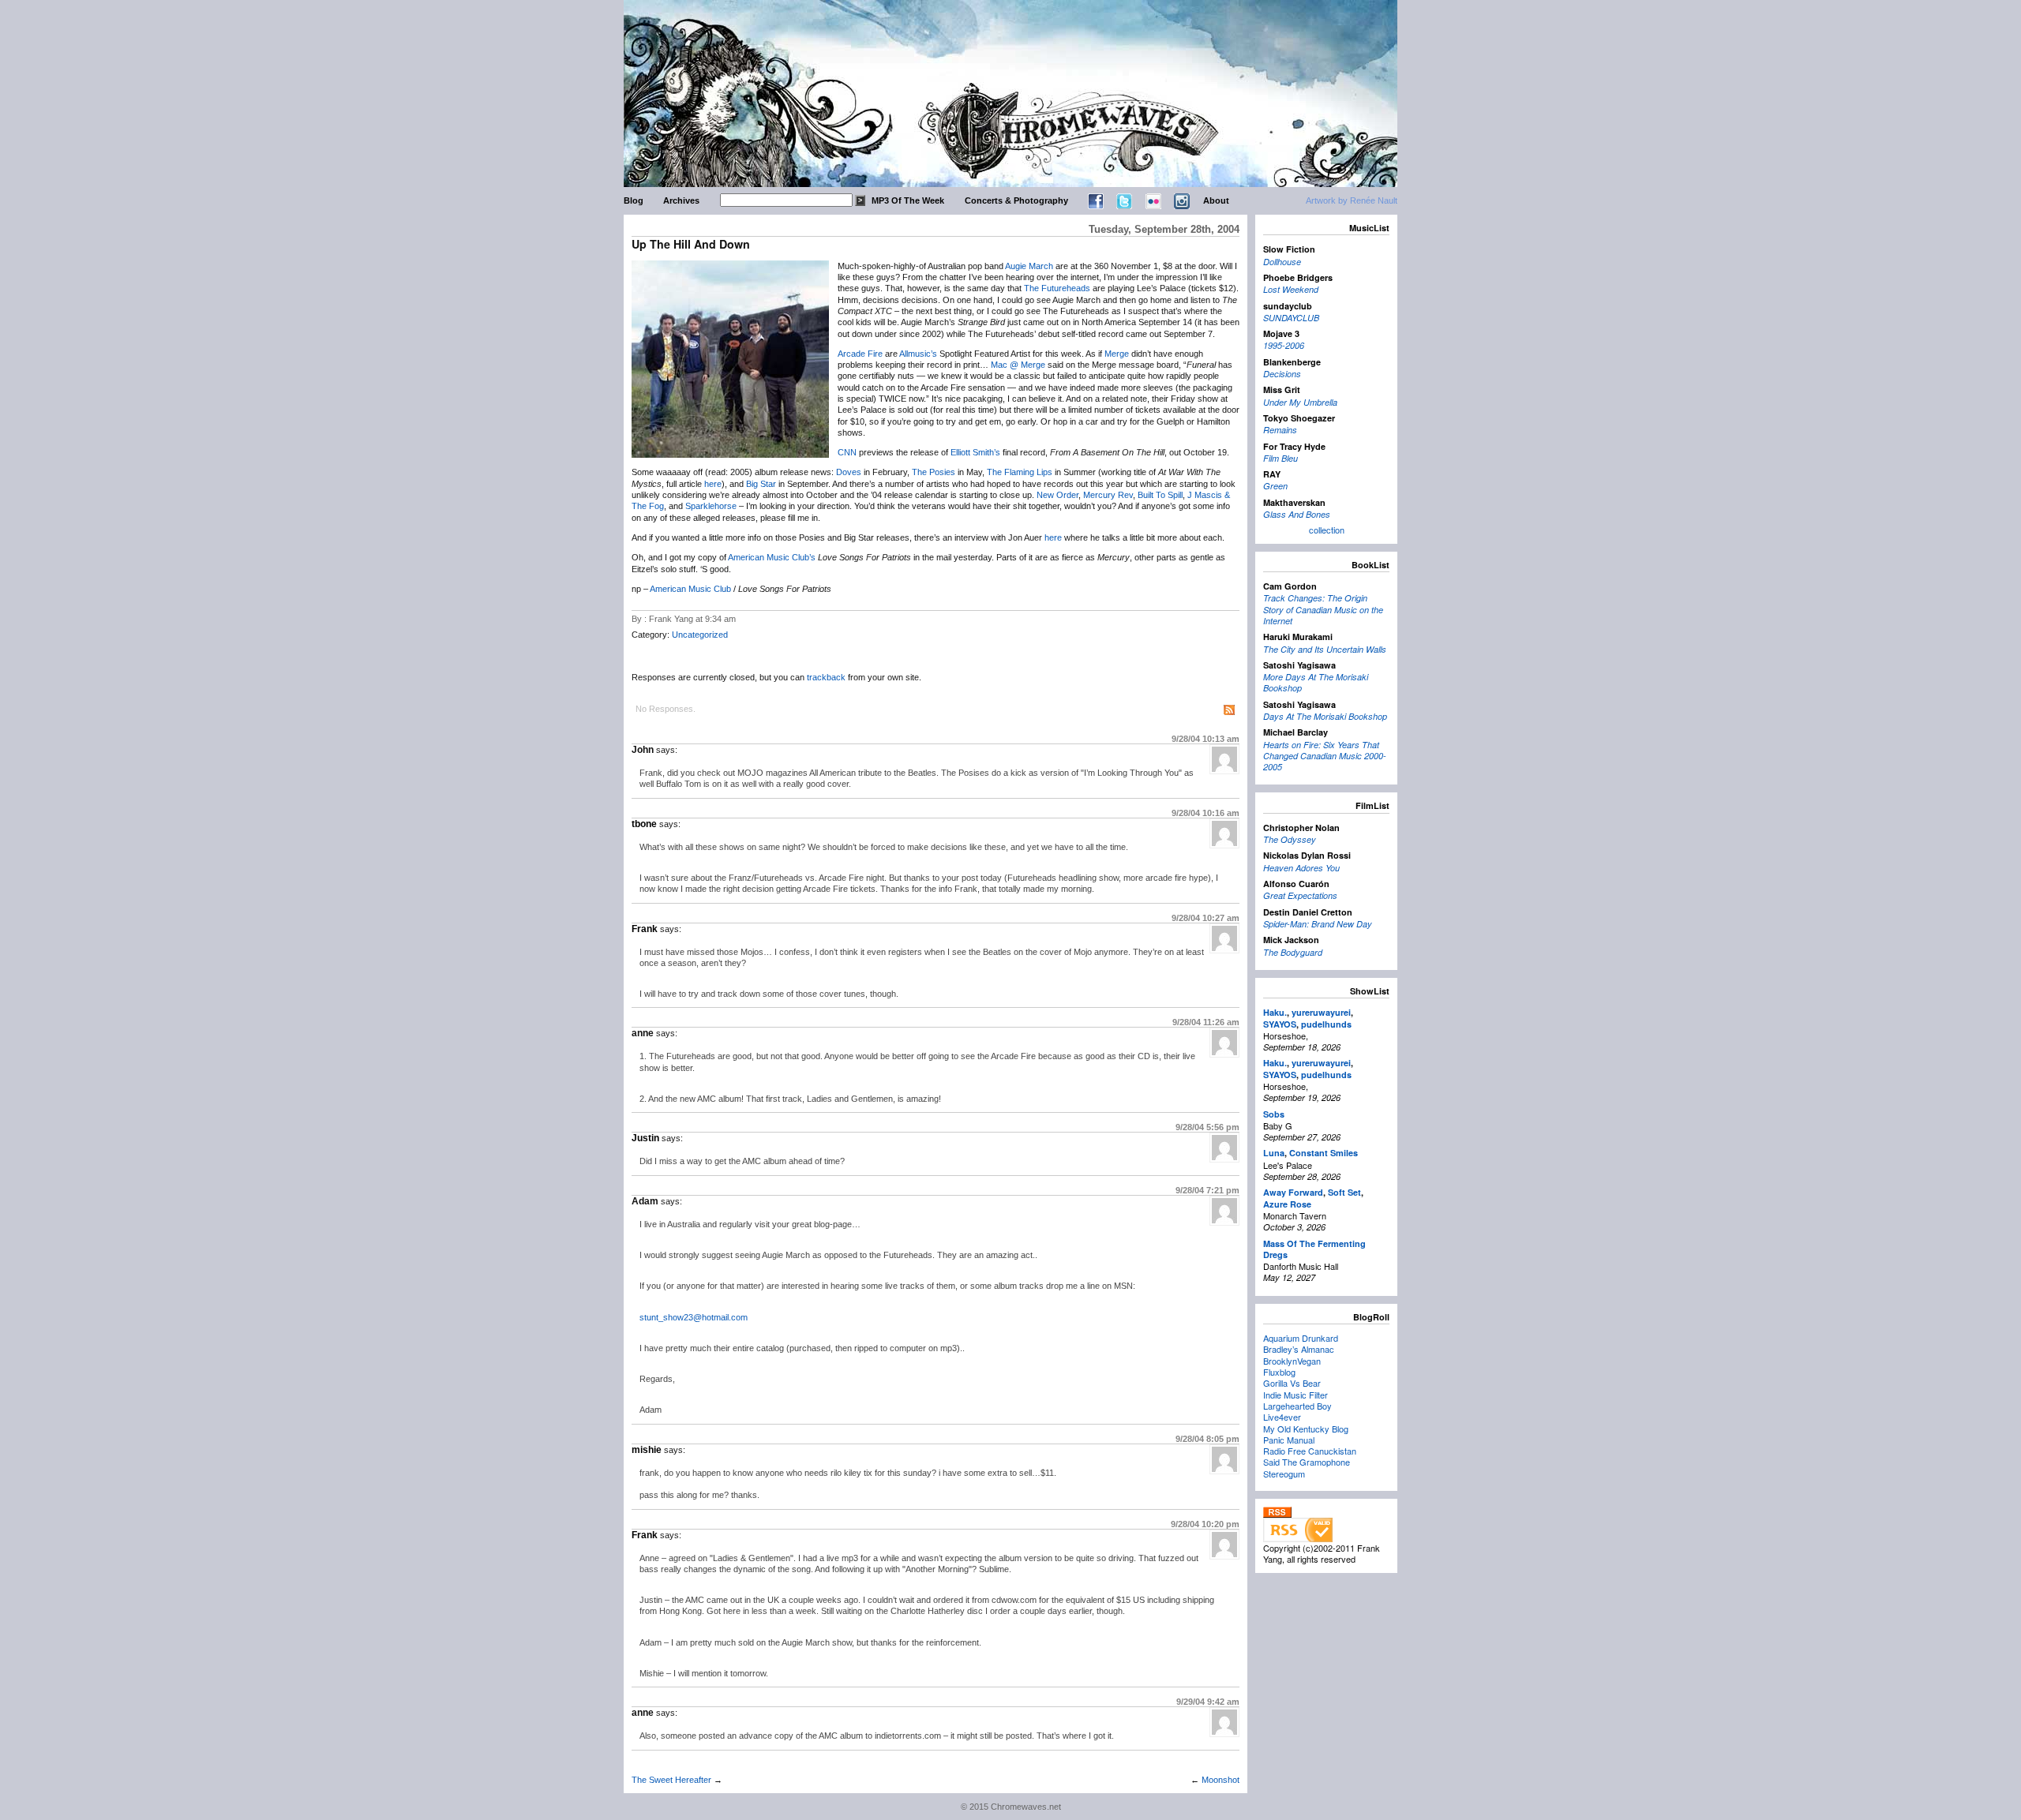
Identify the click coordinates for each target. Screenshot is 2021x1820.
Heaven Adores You (1301, 868)
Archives (681, 200)
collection (1327, 530)
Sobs (1274, 1114)
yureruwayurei (1321, 1012)
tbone (644, 824)
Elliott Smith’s (975, 452)
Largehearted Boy (1297, 1406)
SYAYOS (1280, 1024)
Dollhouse (1282, 262)
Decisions (1282, 374)
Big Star (761, 484)
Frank (645, 929)
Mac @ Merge (1018, 365)
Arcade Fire (860, 354)
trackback (826, 677)
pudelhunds (1326, 1024)
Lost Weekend (1291, 289)
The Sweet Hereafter (671, 1780)
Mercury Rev (1108, 495)
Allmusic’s (918, 354)
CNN (847, 452)
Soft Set (1344, 1192)
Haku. (1275, 1012)
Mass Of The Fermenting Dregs (1314, 1249)
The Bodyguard (1293, 952)
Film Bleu (1280, 458)
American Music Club (690, 589)
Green (1275, 486)
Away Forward (1293, 1192)
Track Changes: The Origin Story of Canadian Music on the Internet (1323, 609)
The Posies (934, 472)
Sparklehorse (711, 506)
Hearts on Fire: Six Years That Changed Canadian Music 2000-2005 (1325, 756)
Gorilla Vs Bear (1292, 1383)
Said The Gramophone (1307, 1462)
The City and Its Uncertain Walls (1325, 649)
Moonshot (1220, 1780)
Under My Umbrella (1300, 402)
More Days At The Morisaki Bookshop (1316, 682)
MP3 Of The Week (908, 200)
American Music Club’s (772, 557)
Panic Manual (1289, 1440)
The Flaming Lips (1020, 472)
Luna (1274, 1153)
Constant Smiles (1324, 1153)
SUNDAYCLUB (1291, 318)
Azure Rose (1287, 1204)
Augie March (1029, 266)
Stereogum (1284, 1474)
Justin (645, 1138)
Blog (634, 200)
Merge (1117, 354)
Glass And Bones (1297, 514)
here (713, 484)
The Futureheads (1057, 288)
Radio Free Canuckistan (1310, 1451)
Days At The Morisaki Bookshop (1325, 716)
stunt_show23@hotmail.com (694, 1317)
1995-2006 (1284, 345)
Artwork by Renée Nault (1352, 200)
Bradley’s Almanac (1299, 1349)
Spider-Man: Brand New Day (1318, 924)
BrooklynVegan (1292, 1361)
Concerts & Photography (1016, 200)
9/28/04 (1205, 739)
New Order (1057, 495)
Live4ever (1282, 1417)
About (1216, 200)
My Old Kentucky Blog (1306, 1429)
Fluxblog (1279, 1372)
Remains (1280, 430)
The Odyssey (1290, 839)
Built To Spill (1160, 495)
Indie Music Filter (1295, 1395)
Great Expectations (1300, 895)
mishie (647, 1450)
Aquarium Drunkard (1301, 1338)
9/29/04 (1208, 1702)
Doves (849, 472)
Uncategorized (700, 635)
